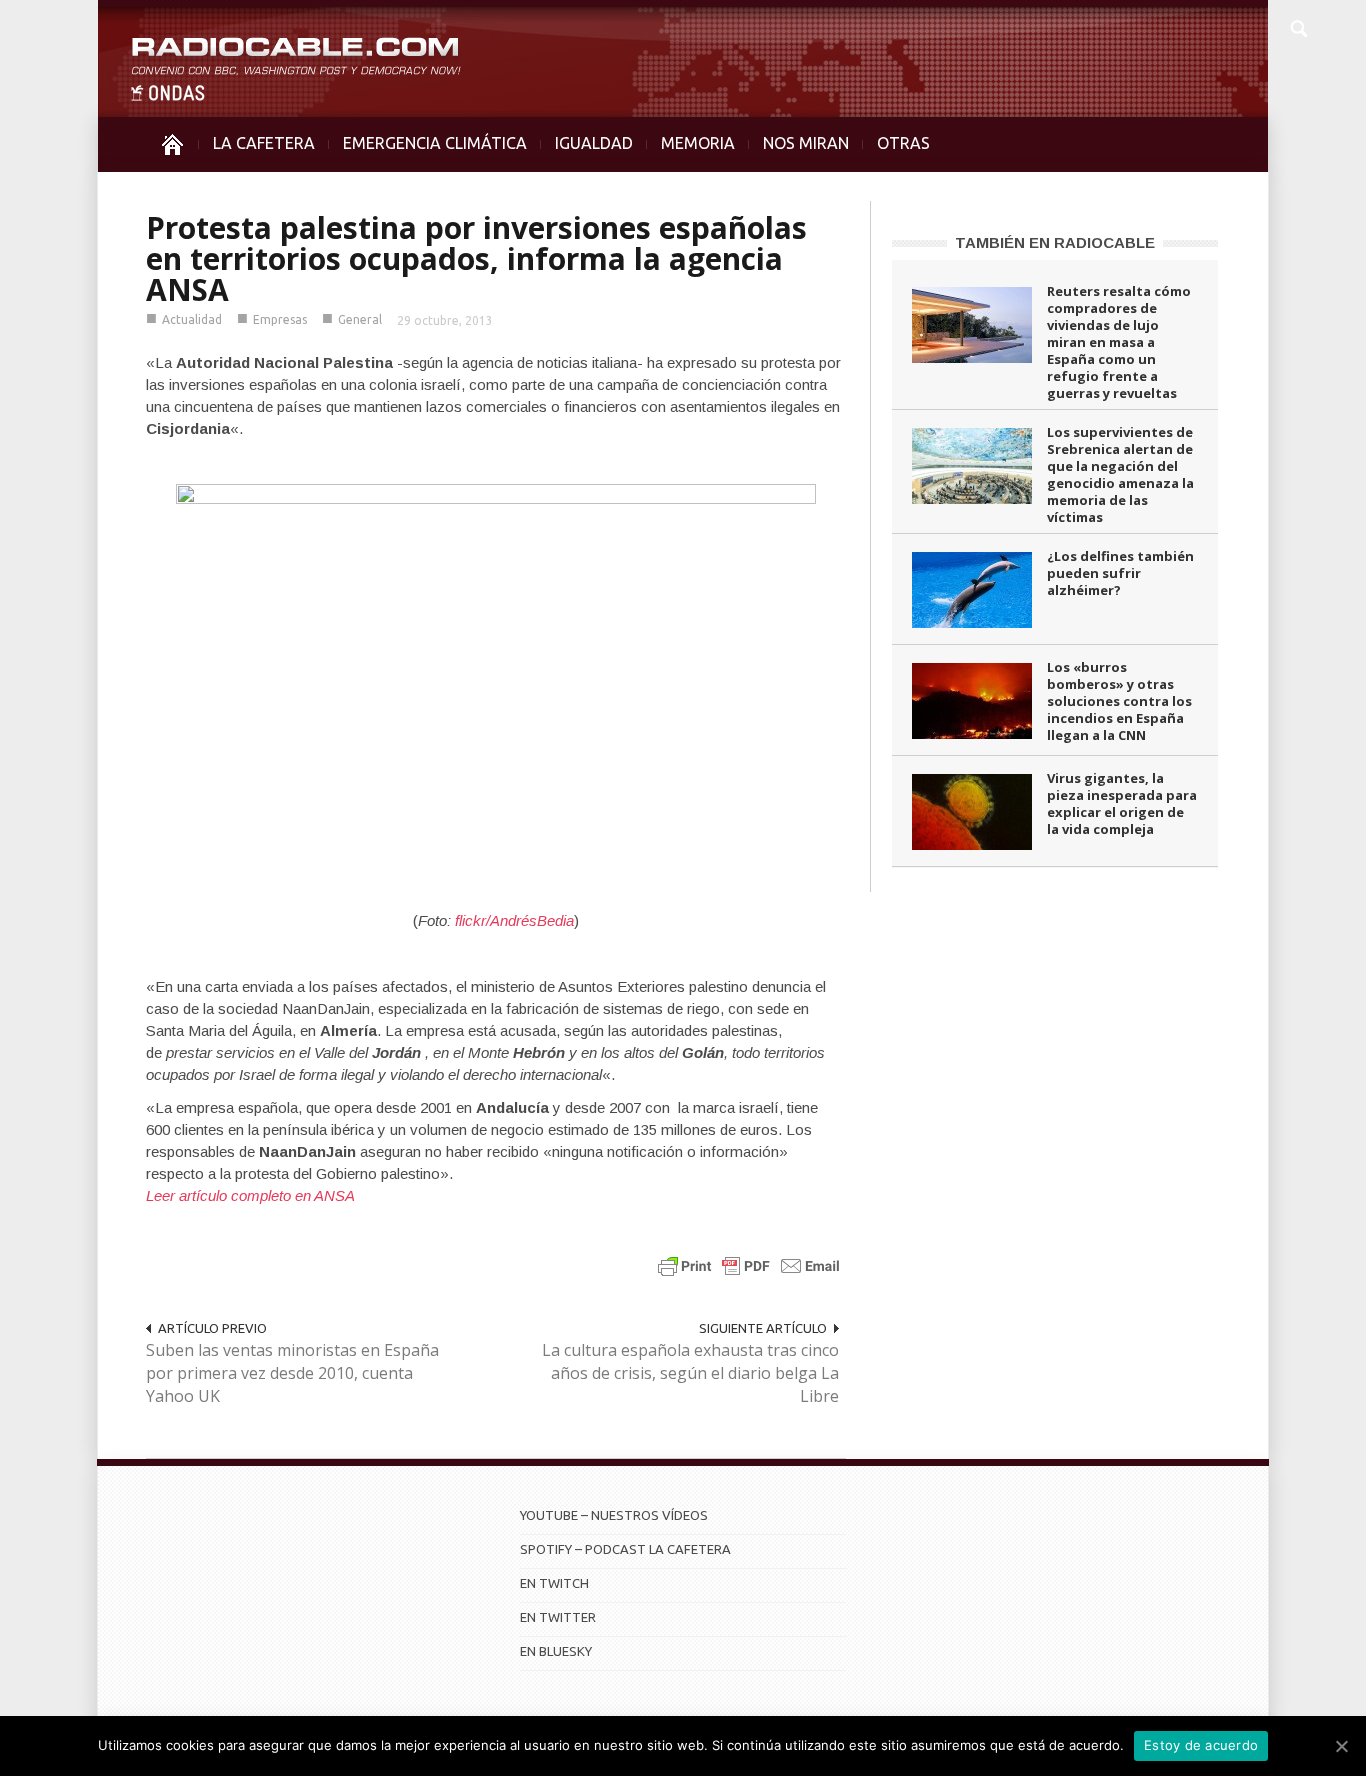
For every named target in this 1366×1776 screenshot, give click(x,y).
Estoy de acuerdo (1201, 1745)
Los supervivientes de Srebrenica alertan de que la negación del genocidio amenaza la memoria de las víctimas (1120, 474)
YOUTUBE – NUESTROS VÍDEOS (614, 1515)
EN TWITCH (554, 1583)
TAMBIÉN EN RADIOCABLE (1055, 242)
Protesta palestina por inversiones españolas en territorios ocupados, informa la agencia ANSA (476, 258)
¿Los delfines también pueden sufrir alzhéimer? (1120, 573)
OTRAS (903, 143)
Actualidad (192, 319)
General (360, 319)
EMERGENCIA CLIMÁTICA (435, 143)
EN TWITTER (558, 1617)
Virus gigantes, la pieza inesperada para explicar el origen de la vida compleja (1122, 803)
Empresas (280, 319)
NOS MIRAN (806, 143)
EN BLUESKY (556, 1651)
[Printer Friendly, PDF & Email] (749, 1265)
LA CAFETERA (264, 143)
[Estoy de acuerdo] (1341, 1746)
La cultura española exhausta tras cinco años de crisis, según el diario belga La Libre (690, 1373)
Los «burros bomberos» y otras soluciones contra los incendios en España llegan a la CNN (1119, 701)
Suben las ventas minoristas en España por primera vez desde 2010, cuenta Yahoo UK (292, 1373)
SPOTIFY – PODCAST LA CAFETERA (625, 1549)
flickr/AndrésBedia (514, 920)
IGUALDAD (594, 143)
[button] (1298, 26)
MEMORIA (698, 143)
